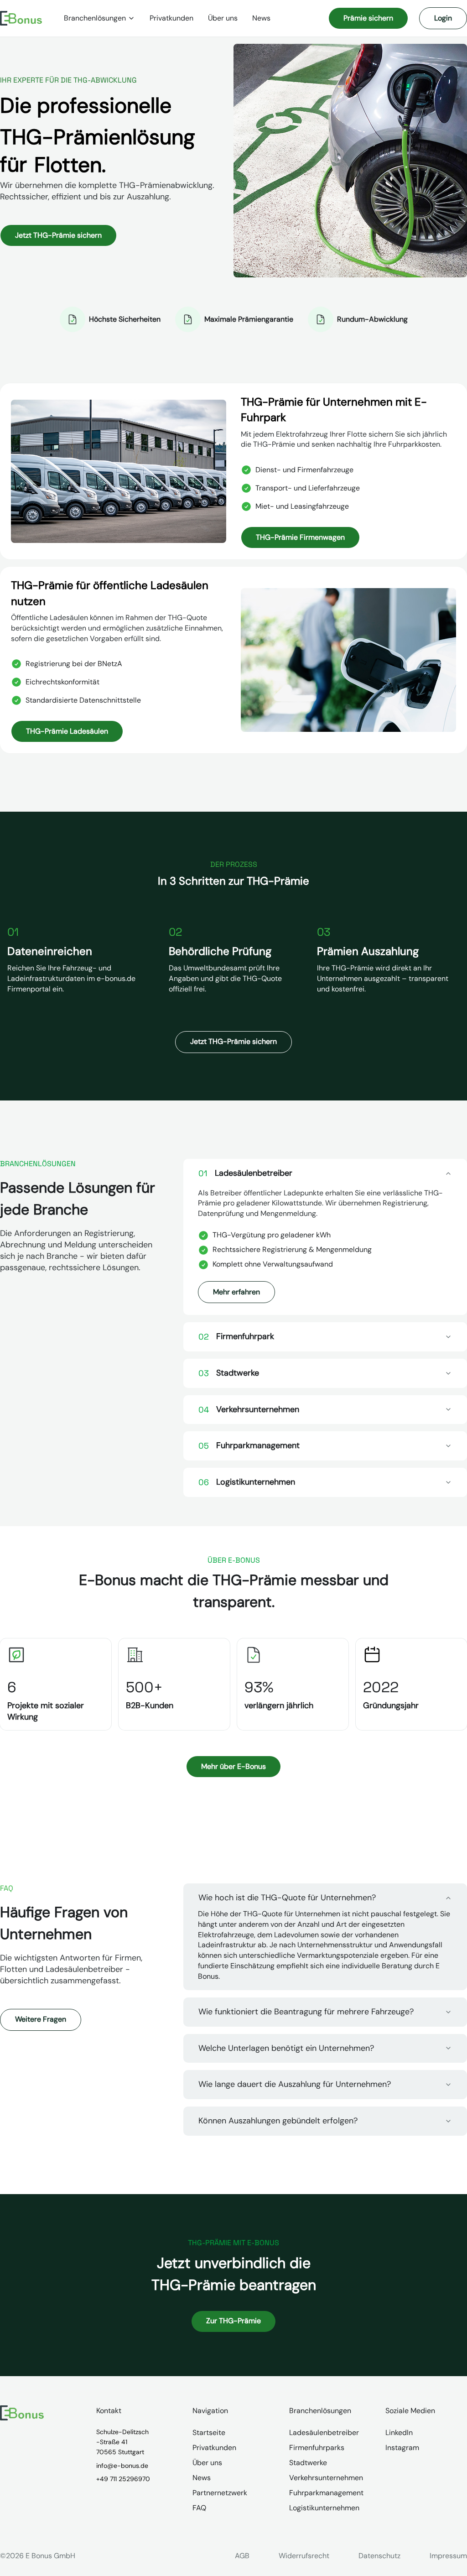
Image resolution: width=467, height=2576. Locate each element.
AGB (242, 2556)
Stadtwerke (308, 2463)
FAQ (199, 2508)
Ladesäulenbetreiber (324, 2433)
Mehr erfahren (236, 1292)
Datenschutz (379, 2556)
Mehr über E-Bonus (233, 1766)
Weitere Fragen (41, 2019)
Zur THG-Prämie (233, 2321)
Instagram (402, 2448)
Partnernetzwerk (220, 2493)
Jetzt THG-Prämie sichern (58, 235)
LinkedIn (399, 2433)
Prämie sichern (368, 18)
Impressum (448, 2556)
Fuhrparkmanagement (326, 2493)
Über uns (223, 18)
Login (443, 18)
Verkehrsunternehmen (326, 2478)
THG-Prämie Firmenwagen (300, 537)
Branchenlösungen (95, 18)
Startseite (209, 2433)
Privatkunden (171, 18)
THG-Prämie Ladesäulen (67, 731)
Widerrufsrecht (304, 2556)
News (261, 18)
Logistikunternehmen (324, 2508)
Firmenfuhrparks (317, 2448)
